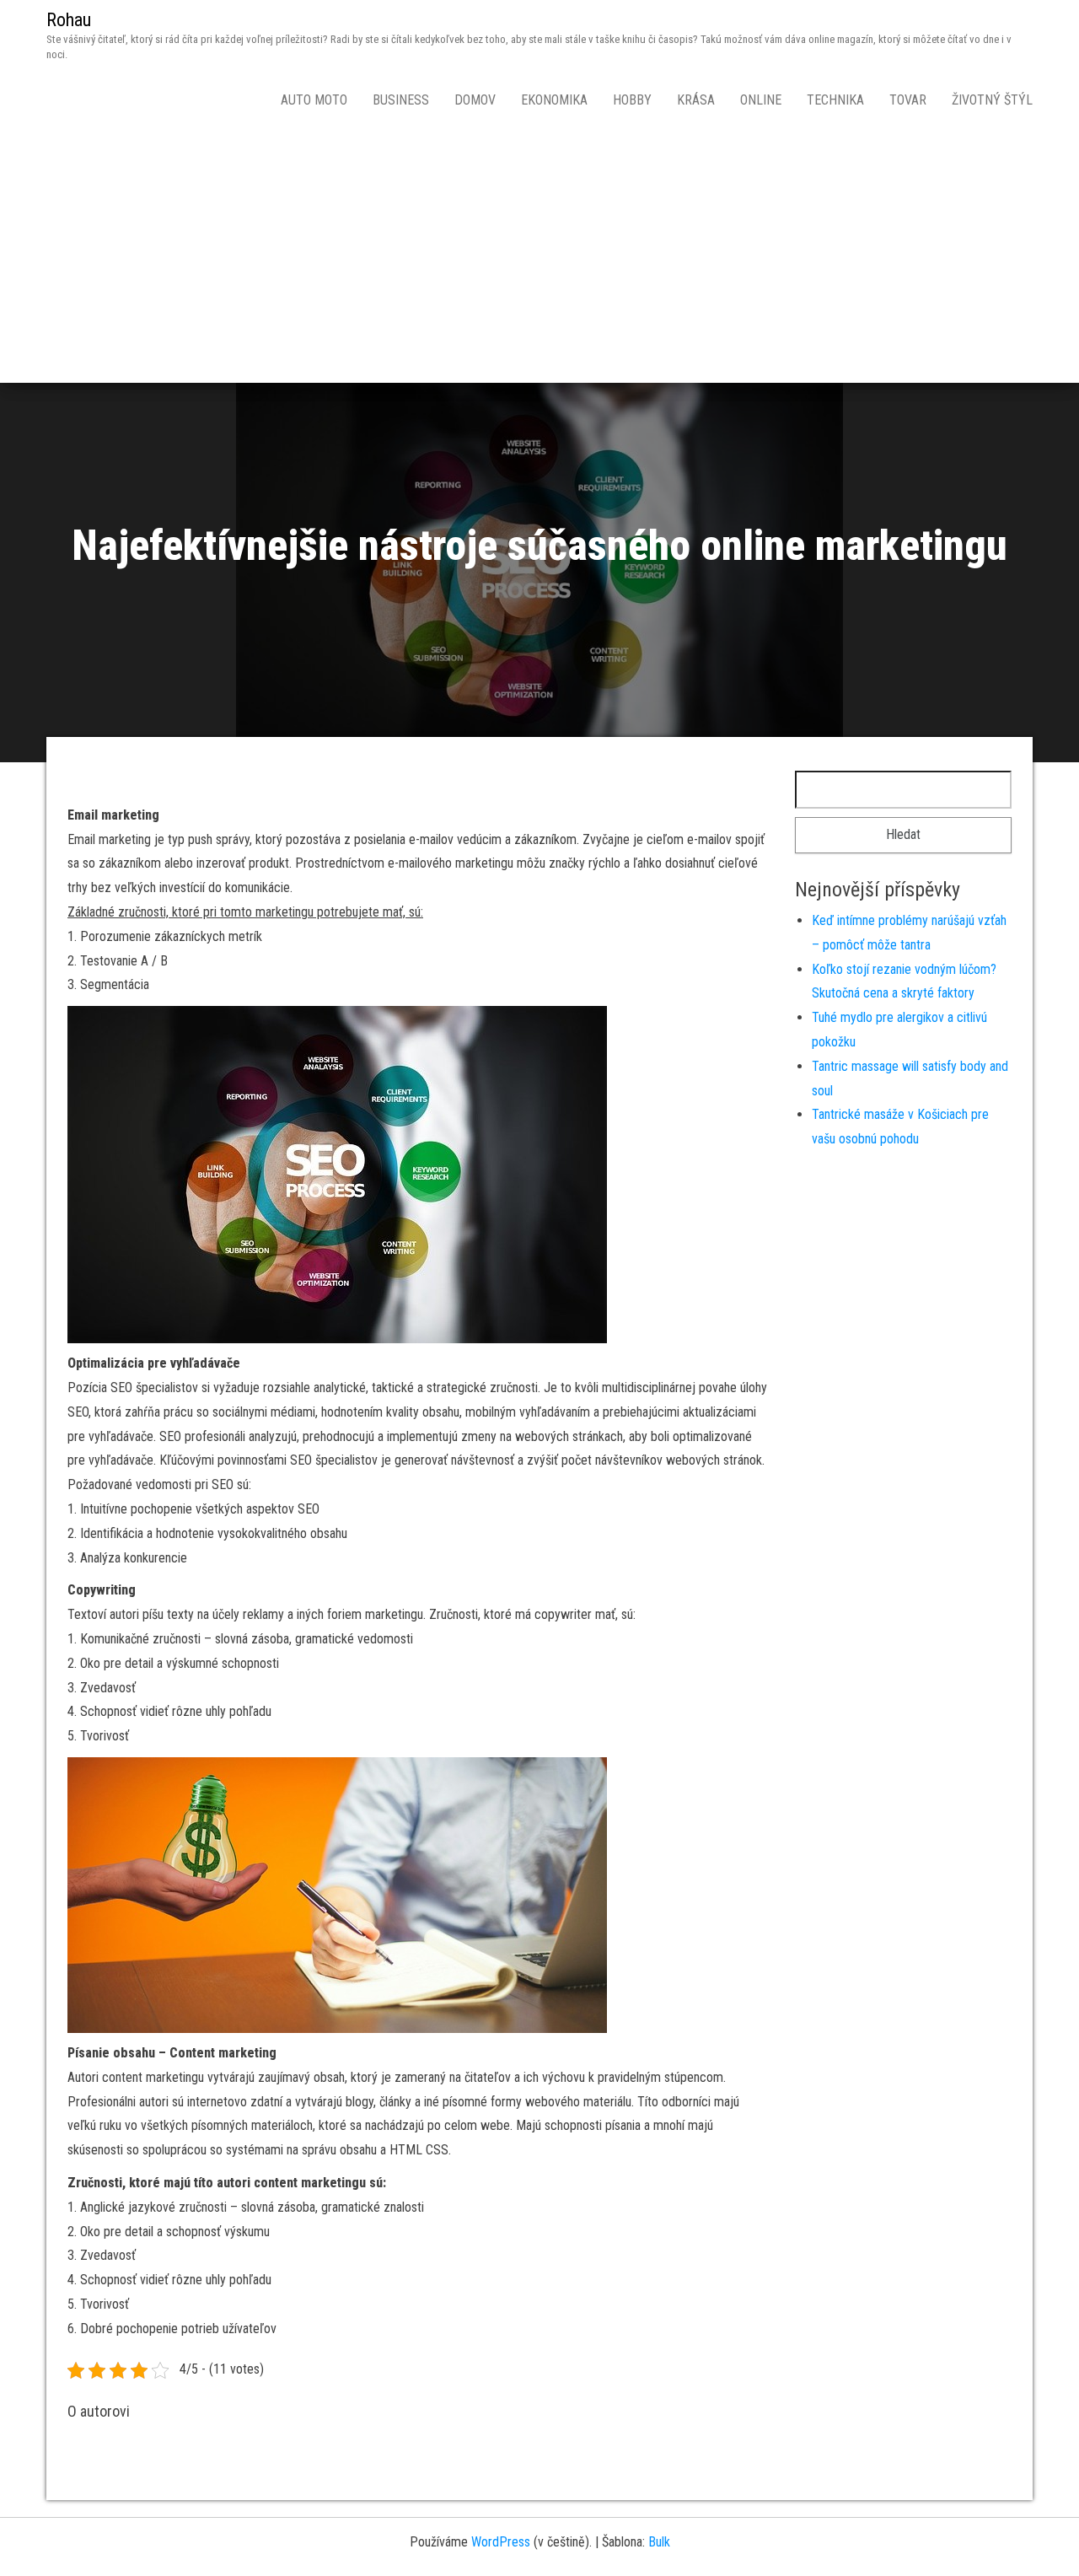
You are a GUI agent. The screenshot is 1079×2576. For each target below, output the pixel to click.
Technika (835, 100)
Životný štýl (992, 100)
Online (761, 100)
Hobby (632, 100)
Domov (475, 100)
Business (401, 100)
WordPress (501, 2542)
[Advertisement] (539, 256)
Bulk (659, 2542)
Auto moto (314, 100)
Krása (696, 100)
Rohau (69, 20)
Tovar (908, 100)
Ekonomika (554, 100)
